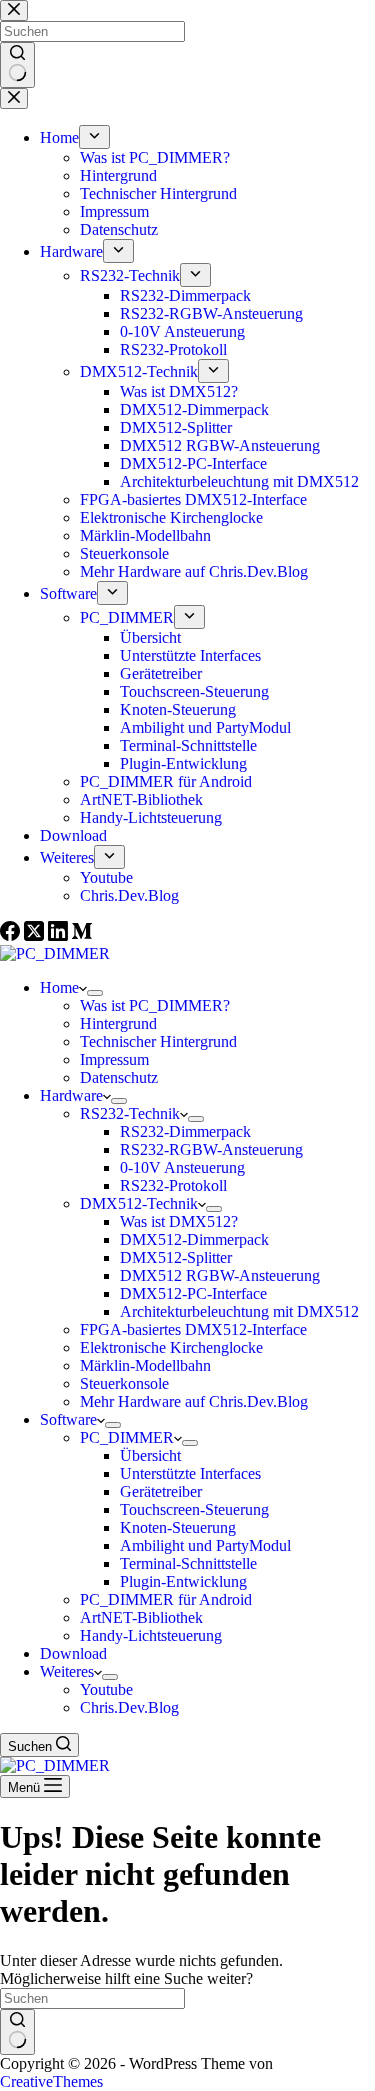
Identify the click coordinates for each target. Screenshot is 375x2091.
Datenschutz (119, 1077)
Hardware (71, 1095)
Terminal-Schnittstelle (188, 1563)
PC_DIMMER (127, 1437)
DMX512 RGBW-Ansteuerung (220, 1275)
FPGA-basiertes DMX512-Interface (193, 1329)
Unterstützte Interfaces (190, 1473)
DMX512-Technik (139, 1203)
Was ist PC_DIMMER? (155, 1005)
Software (68, 1419)
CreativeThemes (51, 2081)
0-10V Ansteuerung (182, 1167)
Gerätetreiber (161, 1491)
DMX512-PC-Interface (193, 1293)
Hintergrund (118, 1023)
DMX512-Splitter (176, 1257)
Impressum (114, 1059)
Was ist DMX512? (179, 1221)
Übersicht (150, 1455)
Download (73, 1653)
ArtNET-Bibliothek (141, 1617)
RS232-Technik (130, 1113)
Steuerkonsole (124, 1383)
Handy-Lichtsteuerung (151, 1635)
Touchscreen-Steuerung (194, 1509)
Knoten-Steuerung (178, 1527)
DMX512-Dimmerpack (194, 1239)
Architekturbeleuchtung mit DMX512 (239, 1311)
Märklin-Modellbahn (145, 1365)
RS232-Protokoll (173, 1185)
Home (59, 987)
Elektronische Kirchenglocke (171, 1347)
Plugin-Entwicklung (183, 1581)
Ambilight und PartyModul (205, 1545)
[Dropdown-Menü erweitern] (95, 993)
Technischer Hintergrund (158, 1041)
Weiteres (67, 1671)
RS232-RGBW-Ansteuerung (211, 1149)
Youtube (106, 1689)
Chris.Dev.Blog (129, 1707)
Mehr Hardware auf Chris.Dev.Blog (194, 1401)
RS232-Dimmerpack (185, 1131)
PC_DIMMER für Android (166, 1599)
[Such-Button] (17, 2032)
